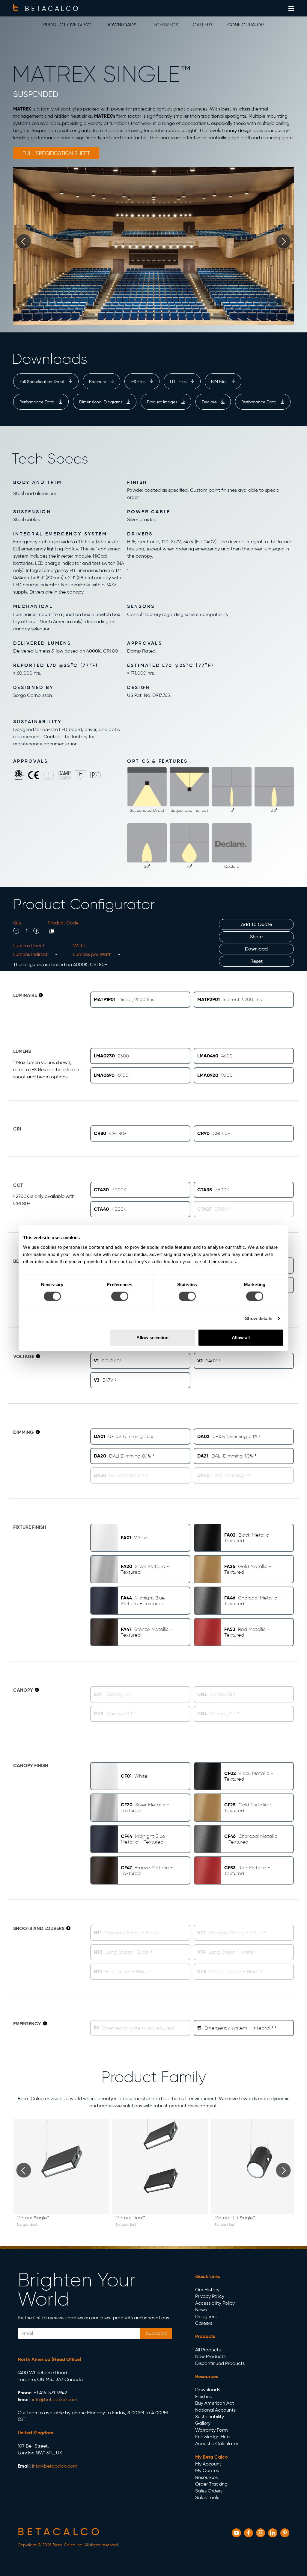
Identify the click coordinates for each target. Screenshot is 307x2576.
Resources (206, 2477)
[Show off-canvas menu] (291, 9)
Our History (207, 2290)
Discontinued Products (220, 2363)
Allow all (241, 1337)
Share (256, 937)
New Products (210, 2356)
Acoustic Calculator (217, 2443)
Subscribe (156, 2333)
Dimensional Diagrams (101, 402)
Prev (24, 241)
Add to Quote (256, 924)
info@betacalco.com (55, 2399)
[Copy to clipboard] (52, 931)
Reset (256, 961)
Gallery (203, 25)
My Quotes (207, 2470)
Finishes (203, 2396)
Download (256, 949)
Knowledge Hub (212, 2437)
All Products (208, 2350)
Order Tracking (211, 2484)
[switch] (120, 1296)
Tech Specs (164, 25)
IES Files (139, 382)
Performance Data (38, 402)
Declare (210, 402)
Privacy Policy (210, 2296)
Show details (259, 1318)
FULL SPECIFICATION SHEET (56, 153)
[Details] (41, 995)
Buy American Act (215, 2403)
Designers (206, 2317)
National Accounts (215, 2410)
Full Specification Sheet (43, 382)
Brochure (98, 382)
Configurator (246, 25)
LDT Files (179, 382)
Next (283, 241)
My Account (208, 2464)
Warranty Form (212, 2430)
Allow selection (152, 1337)
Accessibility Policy (215, 2303)
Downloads (121, 25)
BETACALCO (52, 8)
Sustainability (210, 2417)
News (201, 2310)
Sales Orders (209, 2491)
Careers (204, 2323)
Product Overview (67, 25)
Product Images (163, 402)
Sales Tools (207, 2497)
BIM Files (220, 382)
